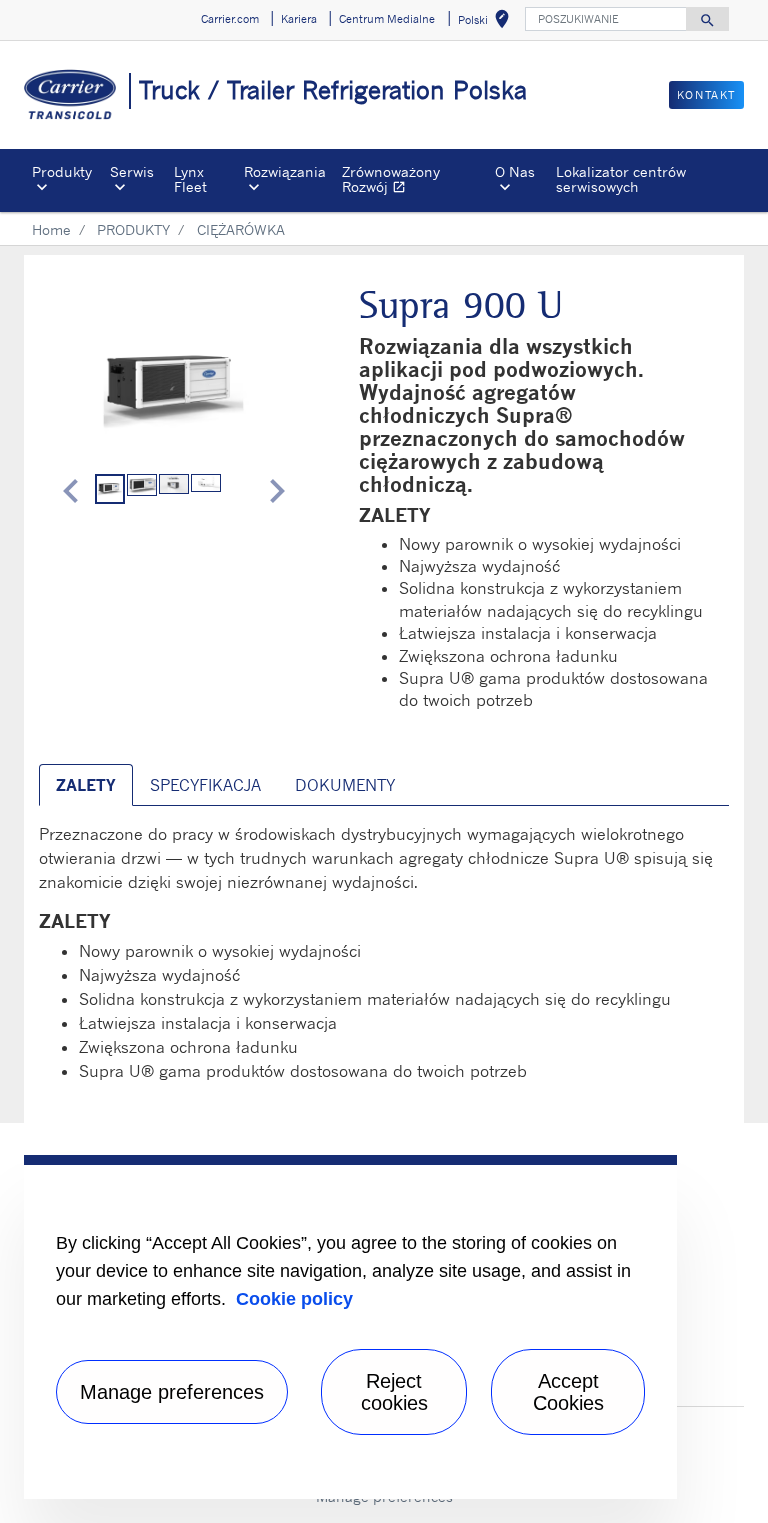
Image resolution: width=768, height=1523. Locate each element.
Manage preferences (172, 1392)
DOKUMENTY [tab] (345, 785)
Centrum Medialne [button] (387, 19)
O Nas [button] (515, 171)
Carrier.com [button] (230, 19)
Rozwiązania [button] (285, 171)
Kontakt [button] (706, 95)
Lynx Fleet (190, 178)
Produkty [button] (62, 171)
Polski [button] (487, 22)
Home (51, 229)
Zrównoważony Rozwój (414, 181)
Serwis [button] (132, 171)
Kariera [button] (299, 19)
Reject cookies (394, 1392)
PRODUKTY (133, 229)
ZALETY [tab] (86, 785)
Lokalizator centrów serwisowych (621, 178)
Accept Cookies (568, 1392)
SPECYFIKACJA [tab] (205, 785)
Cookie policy (294, 1299)
